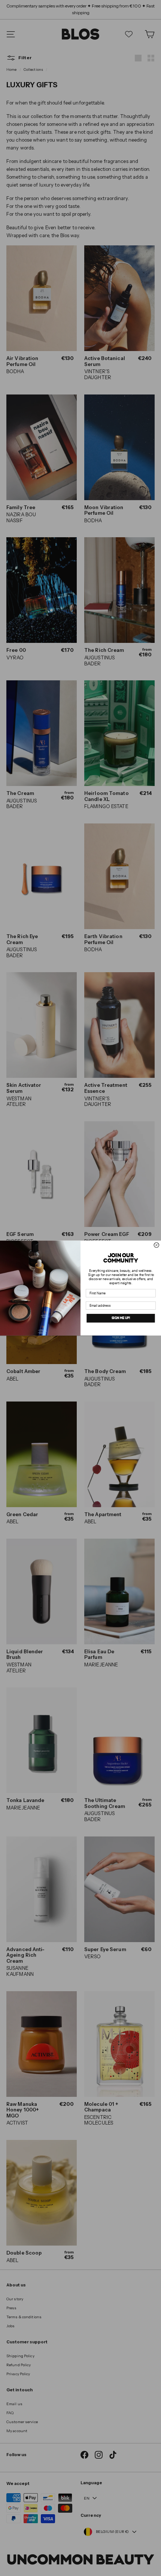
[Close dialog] (156, 1245)
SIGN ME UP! (121, 1318)
